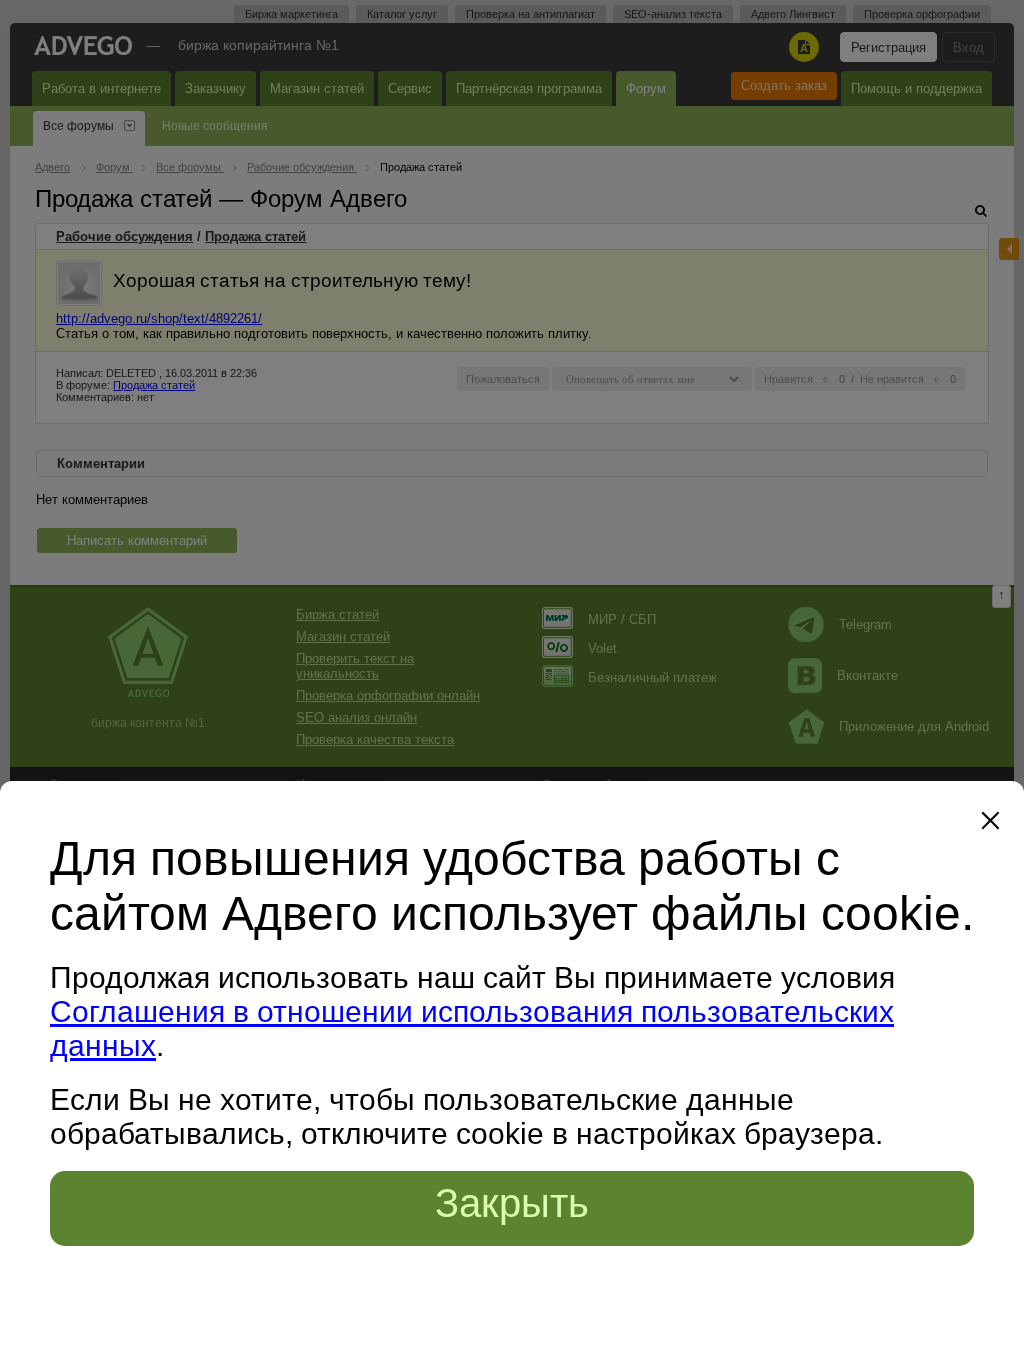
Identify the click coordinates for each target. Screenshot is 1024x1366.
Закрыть (512, 1203)
